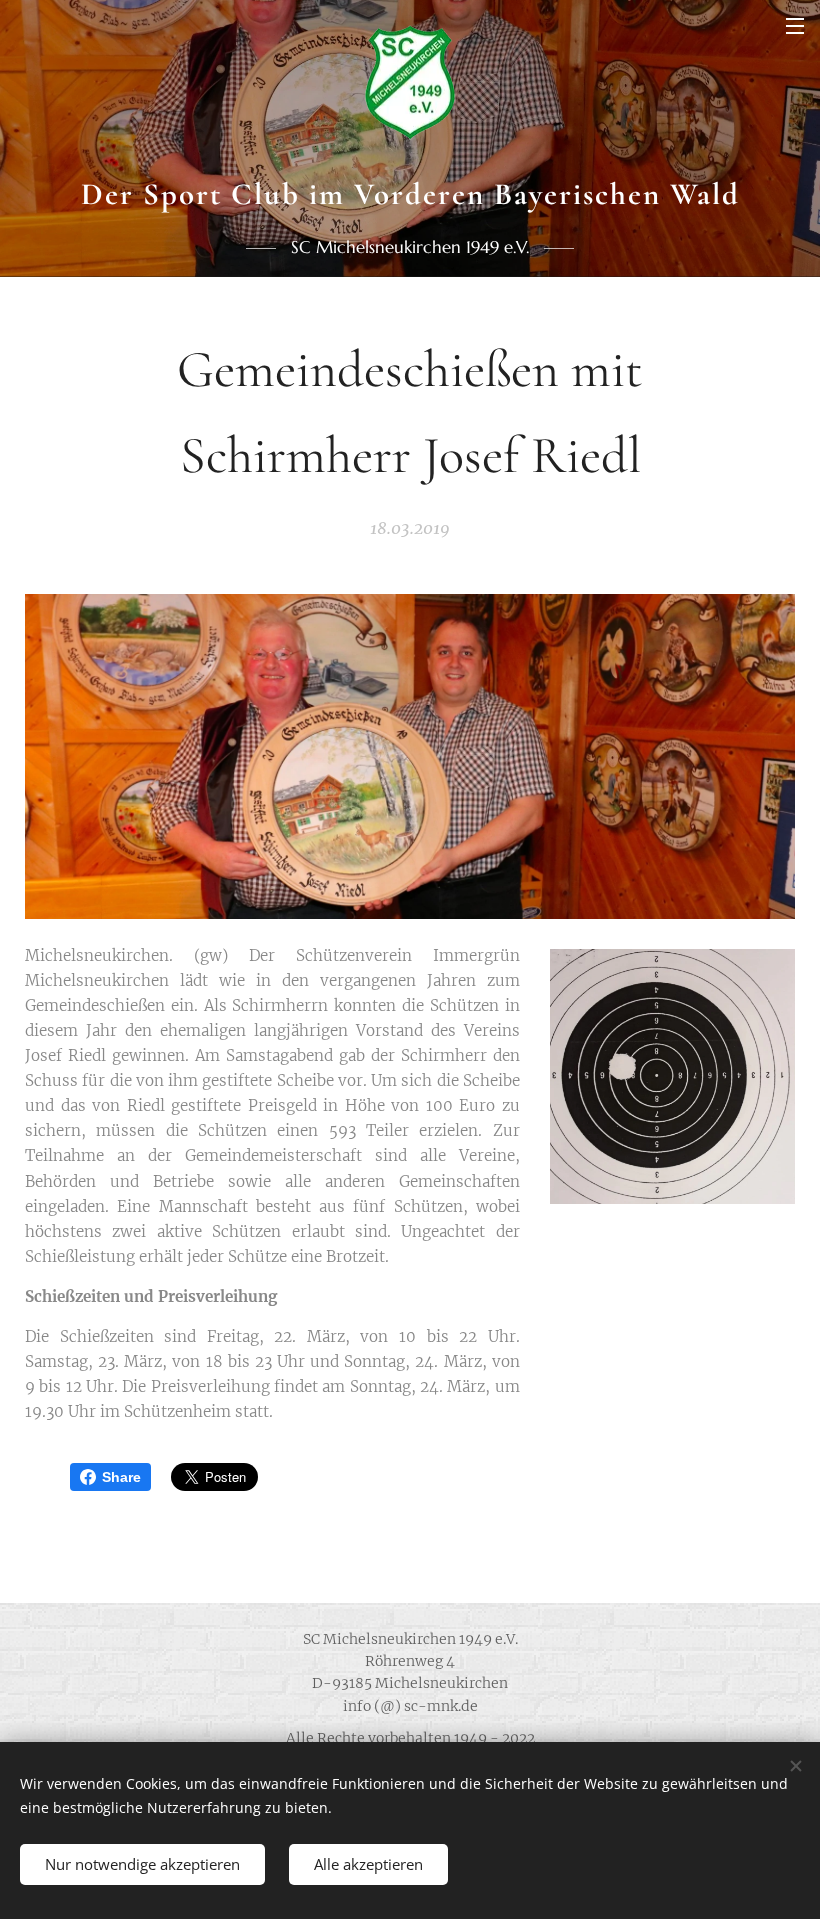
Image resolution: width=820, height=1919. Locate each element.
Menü (795, 25)
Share (121, 1477)
